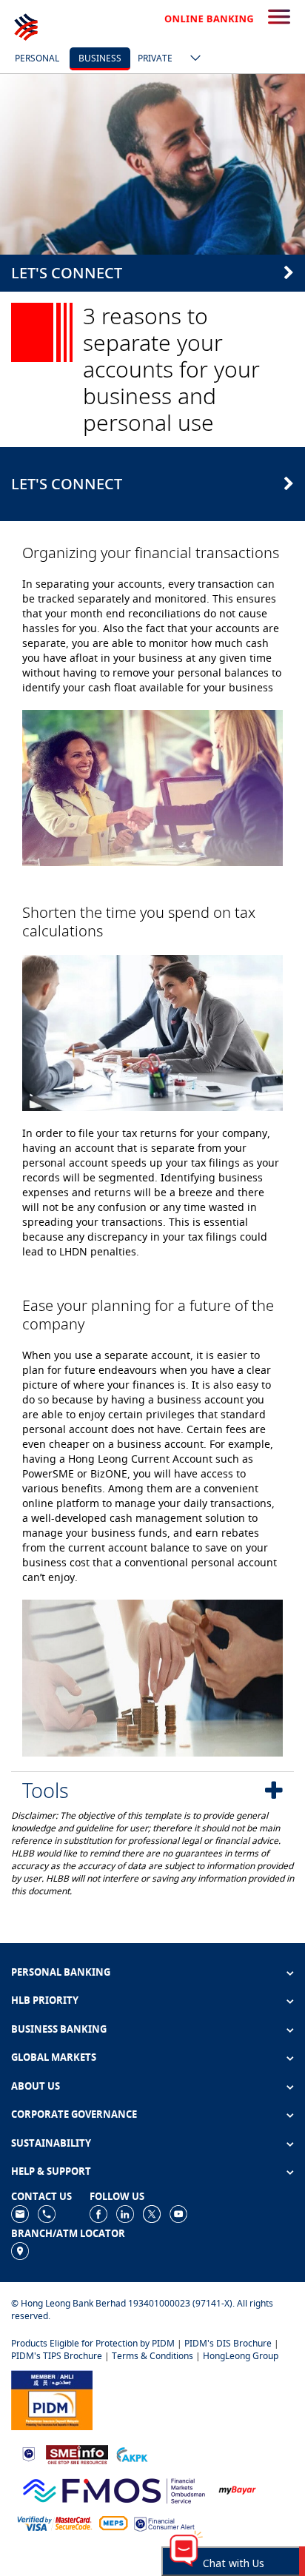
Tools (46, 1790)
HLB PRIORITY (45, 2000)
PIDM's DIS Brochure (228, 2343)
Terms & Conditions (152, 2356)
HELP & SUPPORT (51, 2171)
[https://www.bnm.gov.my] (29, 2453)
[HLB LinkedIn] (125, 2213)
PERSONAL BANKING (61, 1972)
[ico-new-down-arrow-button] (192, 59)
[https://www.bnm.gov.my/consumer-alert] (164, 2523)
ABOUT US (36, 2086)
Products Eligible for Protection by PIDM (93, 2343)
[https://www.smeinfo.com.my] (77, 2453)
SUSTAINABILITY (51, 2143)
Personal (37, 58)
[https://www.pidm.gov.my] (52, 2399)
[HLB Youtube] (178, 2213)
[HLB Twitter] (152, 2213)
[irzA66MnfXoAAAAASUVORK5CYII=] (47, 2213)
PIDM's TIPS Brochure (57, 2356)
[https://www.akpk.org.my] (132, 2453)
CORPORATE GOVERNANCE (74, 2114)
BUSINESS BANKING (59, 2029)
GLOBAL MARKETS (54, 2057)
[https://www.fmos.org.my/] (114, 2488)
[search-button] (279, 18)
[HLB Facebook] (98, 2213)
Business (100, 58)
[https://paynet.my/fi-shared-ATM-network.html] (113, 2523)
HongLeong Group (241, 2356)
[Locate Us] (20, 2250)
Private (155, 58)
